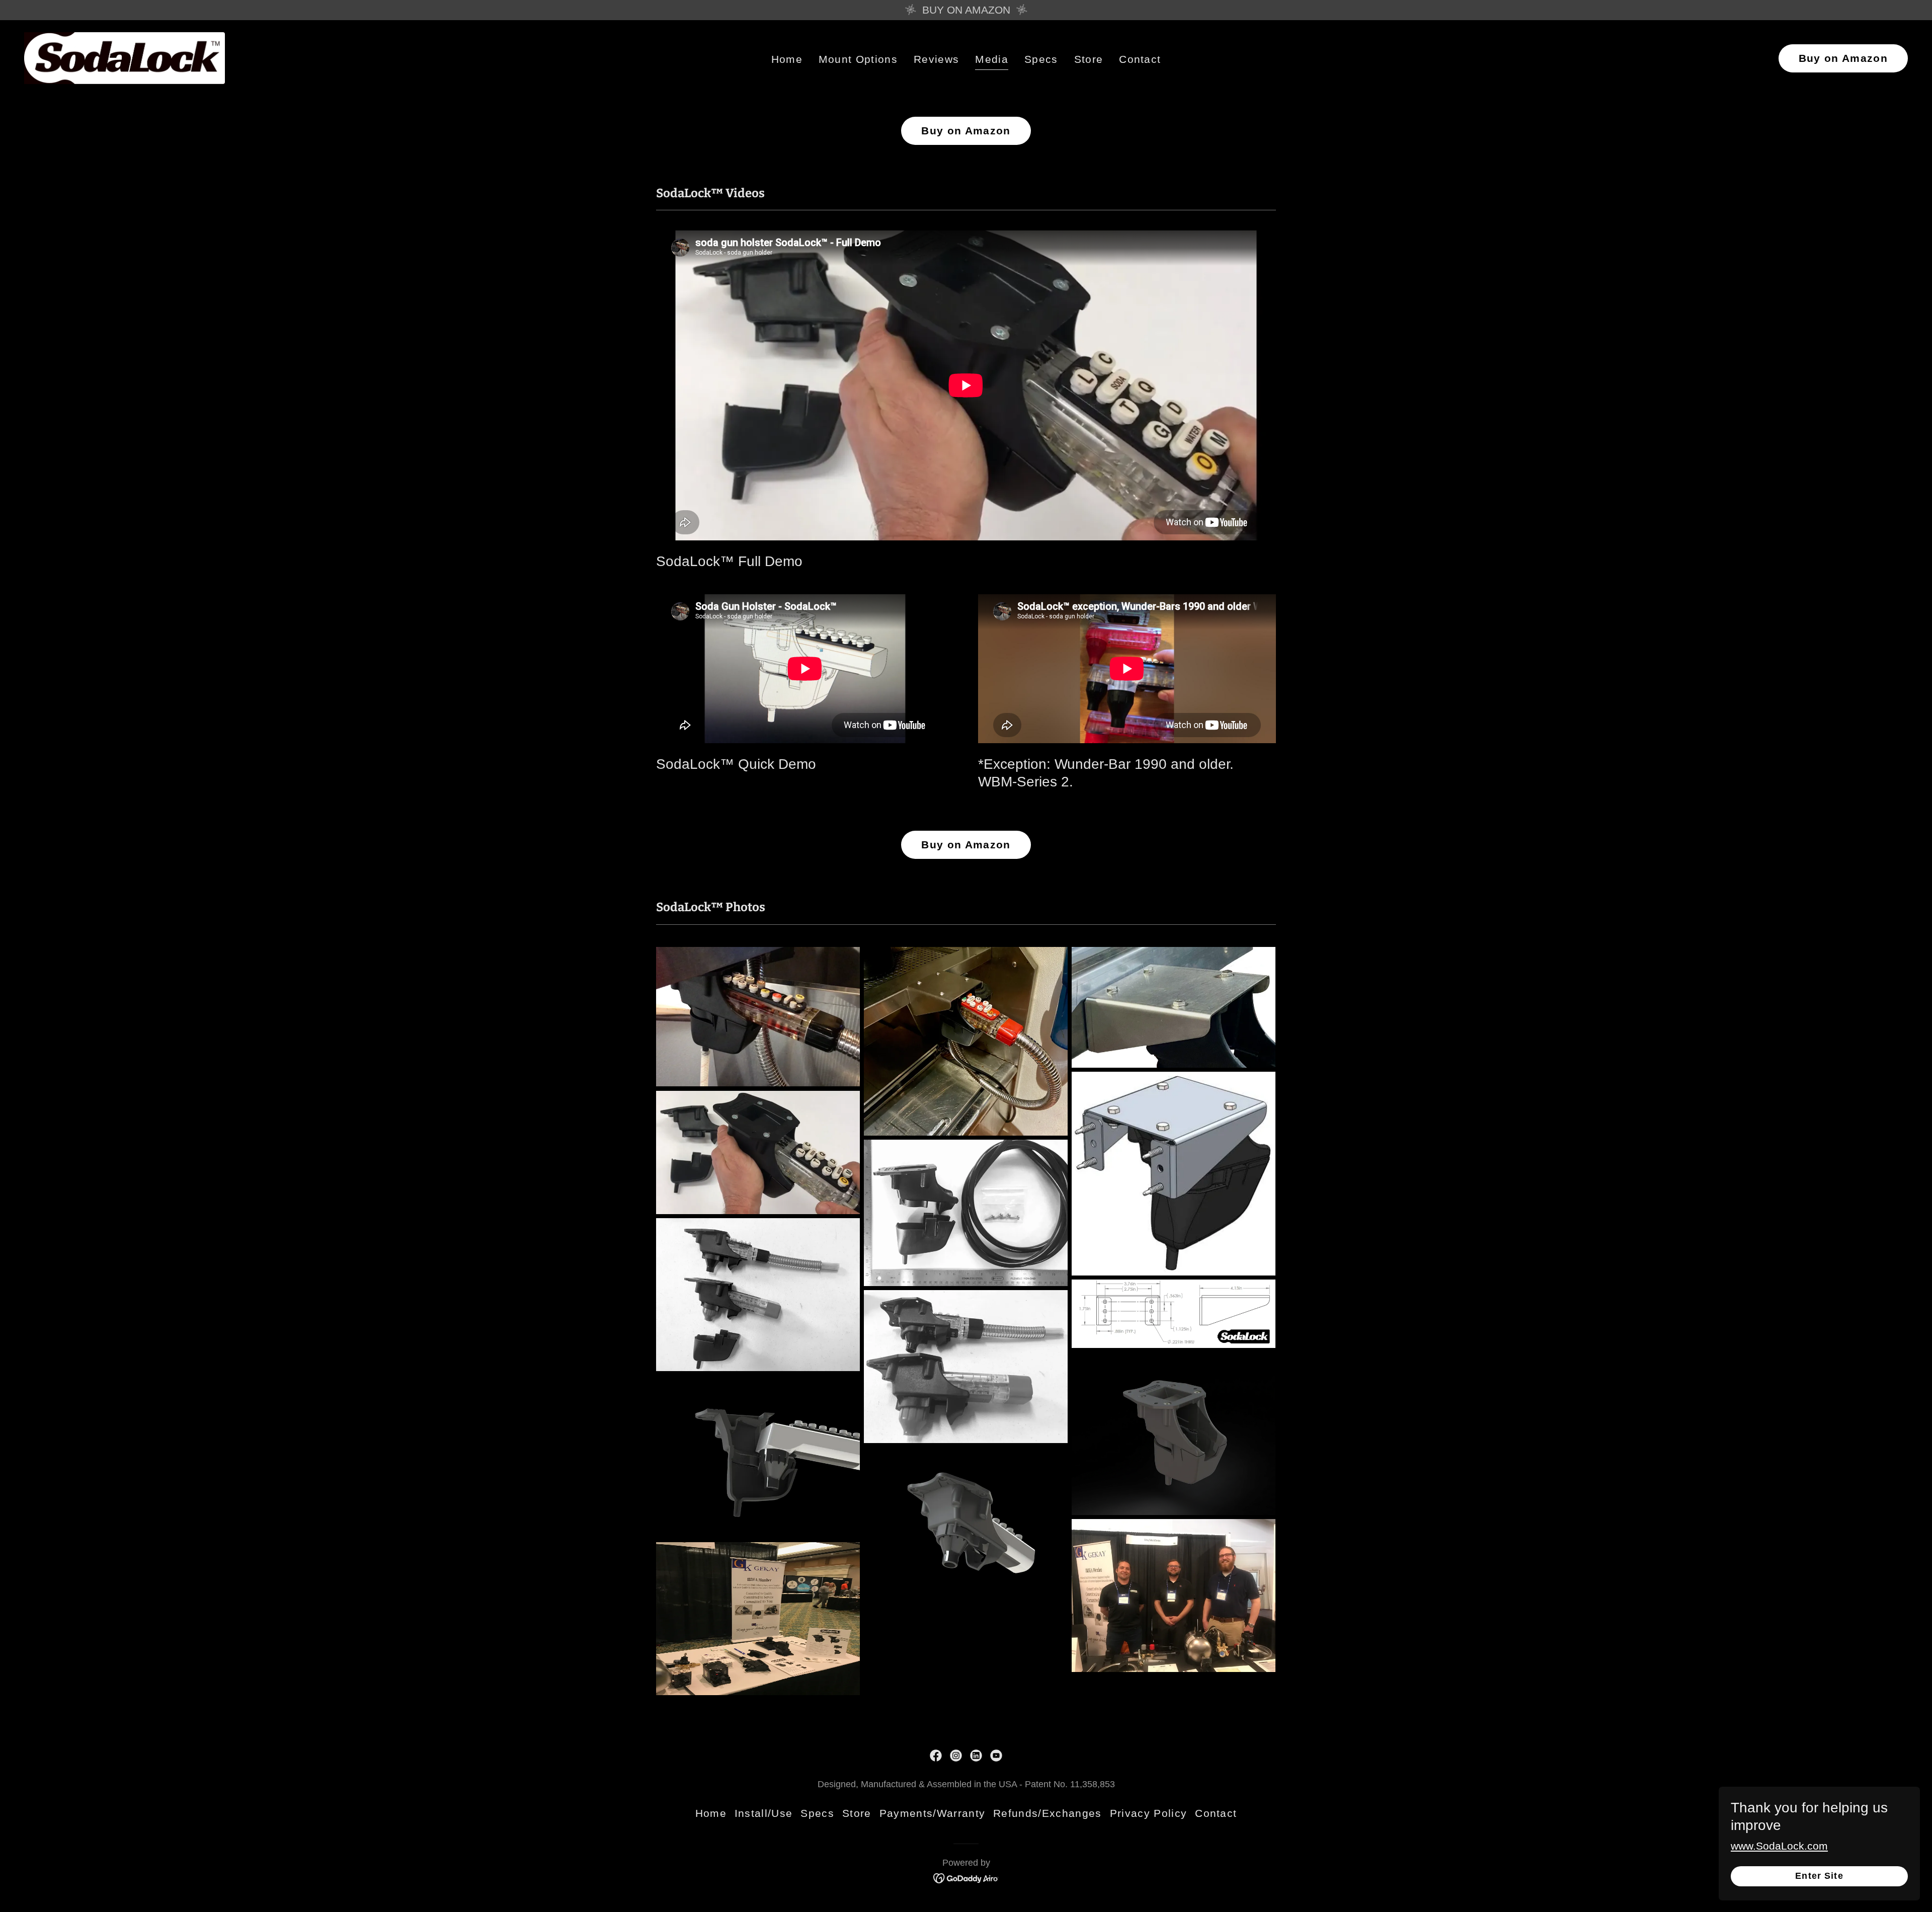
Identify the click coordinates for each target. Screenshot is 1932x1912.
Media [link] (992, 59)
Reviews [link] (936, 59)
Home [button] (711, 1813)
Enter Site (1819, 1876)
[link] (125, 57)
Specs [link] (1041, 59)
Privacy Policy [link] (1149, 1813)
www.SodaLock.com (1779, 1846)
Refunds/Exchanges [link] (1048, 1813)
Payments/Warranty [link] (933, 1813)
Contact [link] (1140, 59)
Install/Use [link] (764, 1813)
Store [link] (1089, 59)
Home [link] (787, 59)
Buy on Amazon (1843, 58)
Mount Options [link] (858, 59)
